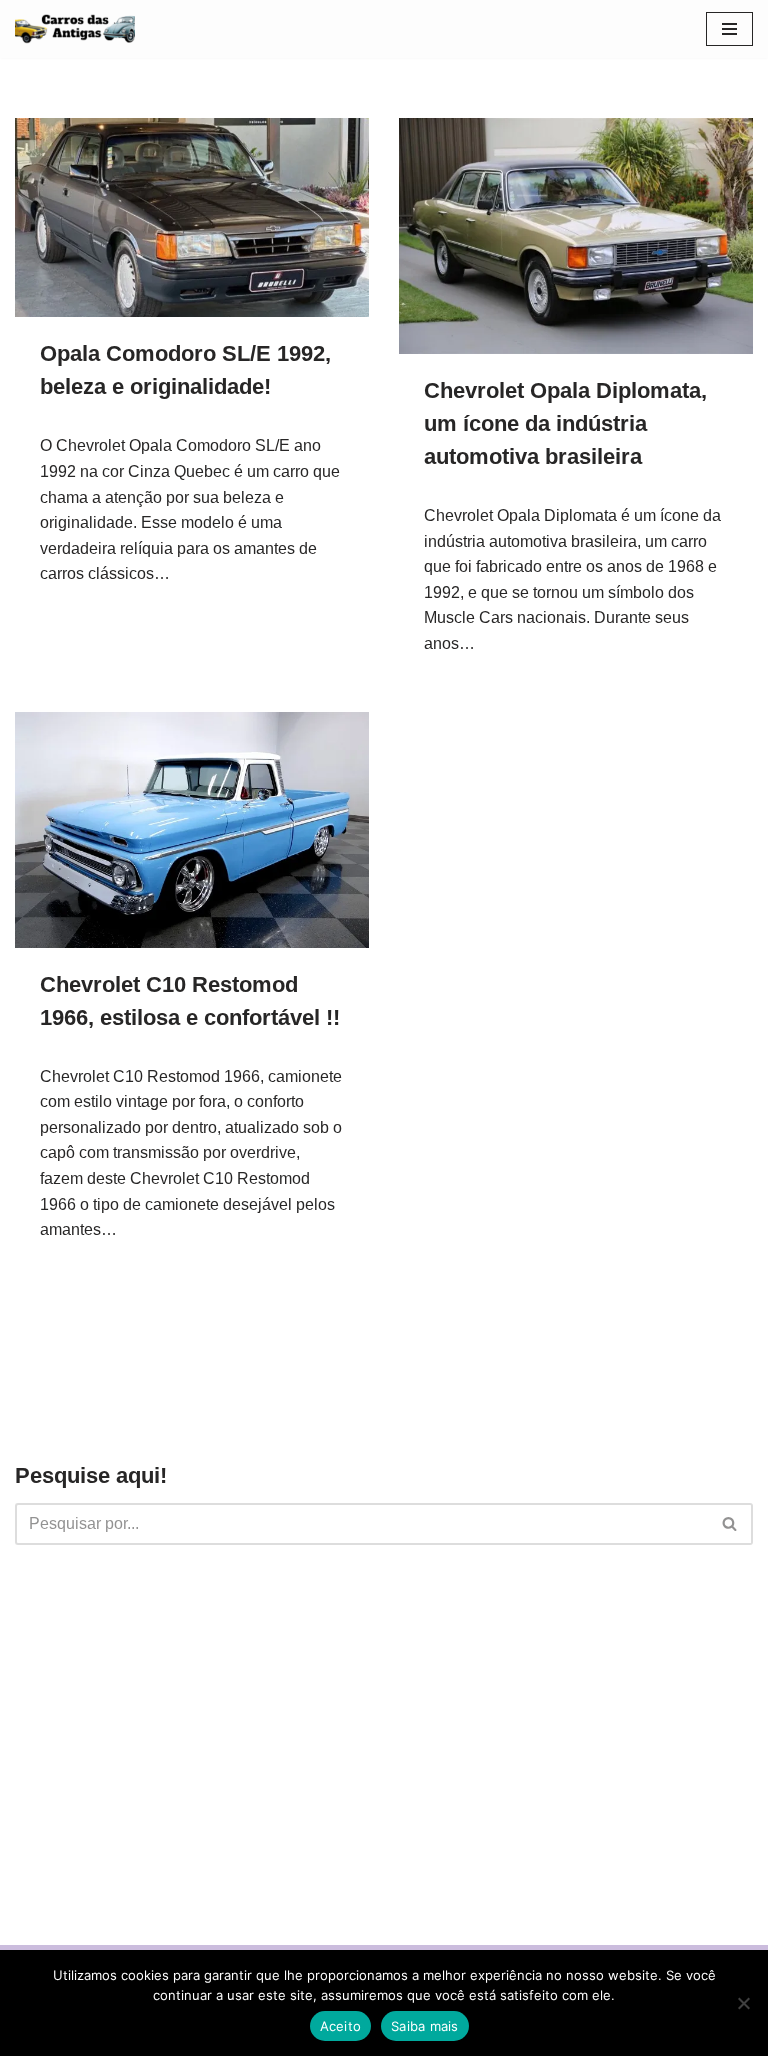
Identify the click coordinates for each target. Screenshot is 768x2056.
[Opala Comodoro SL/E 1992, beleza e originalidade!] (192, 217)
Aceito (341, 2026)
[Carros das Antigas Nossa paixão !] (75, 29)
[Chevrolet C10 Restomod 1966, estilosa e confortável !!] (192, 830)
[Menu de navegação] (729, 29)
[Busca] (730, 1524)
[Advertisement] (384, 1725)
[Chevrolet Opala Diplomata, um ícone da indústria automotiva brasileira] (576, 236)
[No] (743, 2003)
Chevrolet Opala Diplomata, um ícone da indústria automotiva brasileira (565, 423)
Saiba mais (425, 2026)
